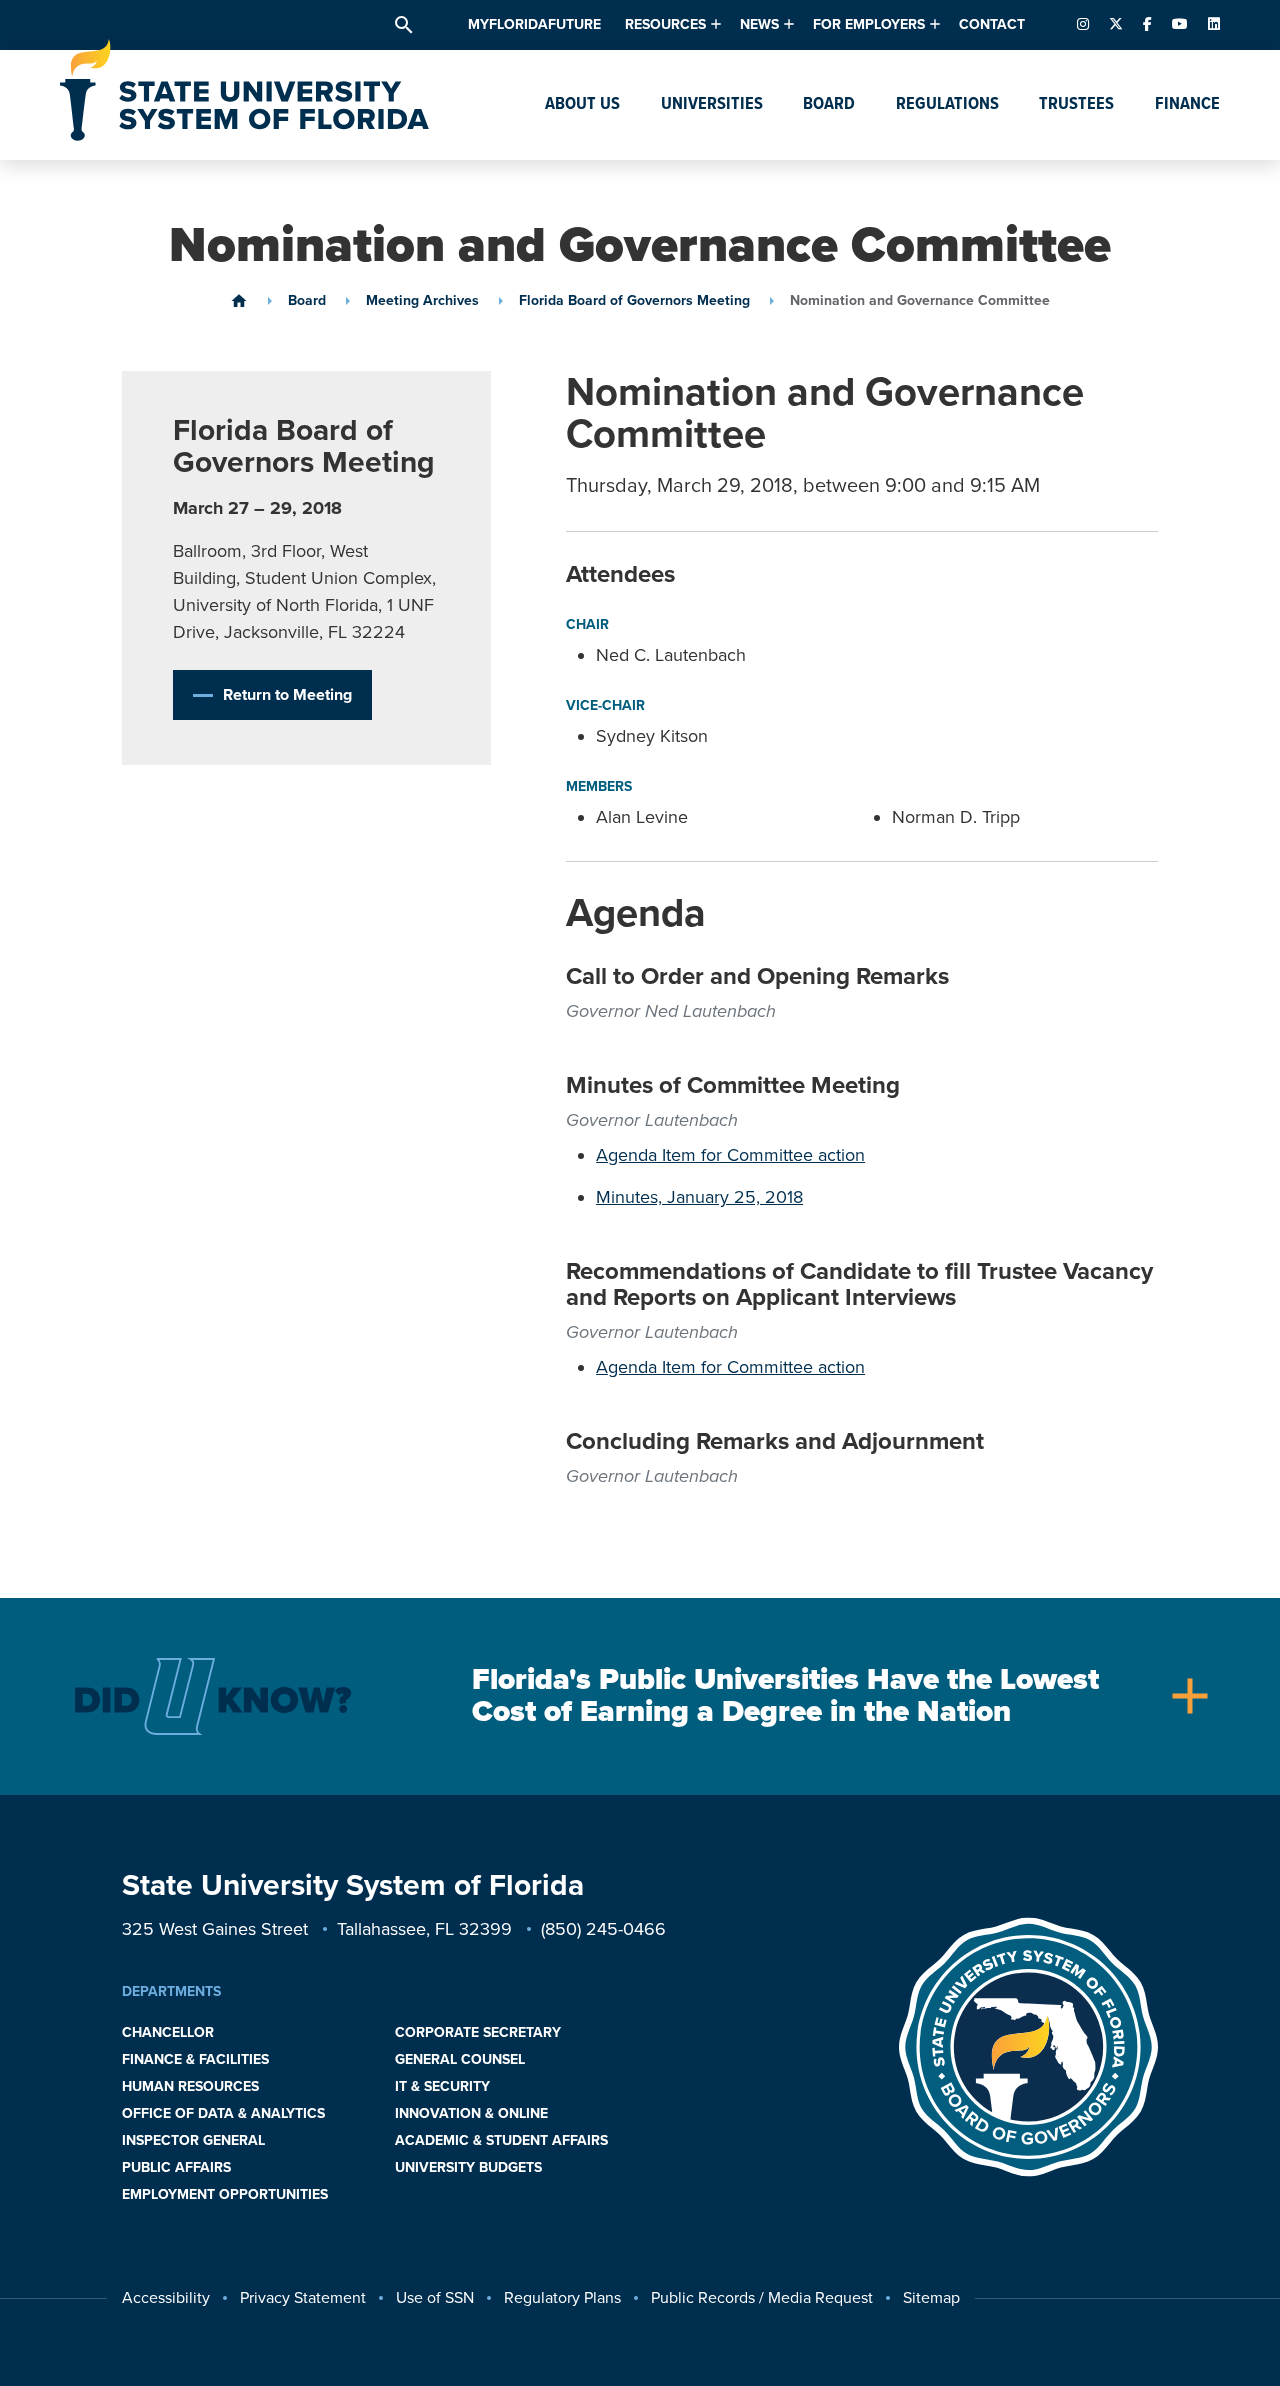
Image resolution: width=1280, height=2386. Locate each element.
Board (307, 301)
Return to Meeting (287, 695)
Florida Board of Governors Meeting (634, 301)
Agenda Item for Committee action (730, 1155)
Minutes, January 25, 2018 (699, 1197)
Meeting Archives (422, 301)
